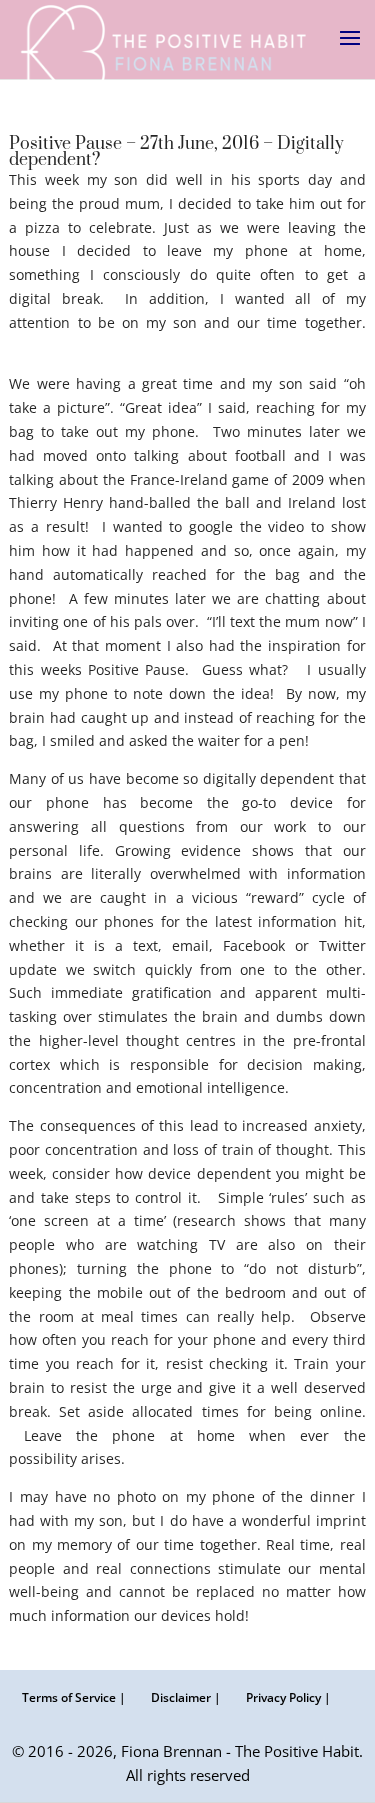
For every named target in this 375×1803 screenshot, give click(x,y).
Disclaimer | (186, 1697)
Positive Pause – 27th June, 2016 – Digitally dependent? (176, 152)
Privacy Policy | (288, 1697)
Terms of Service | (74, 1697)
